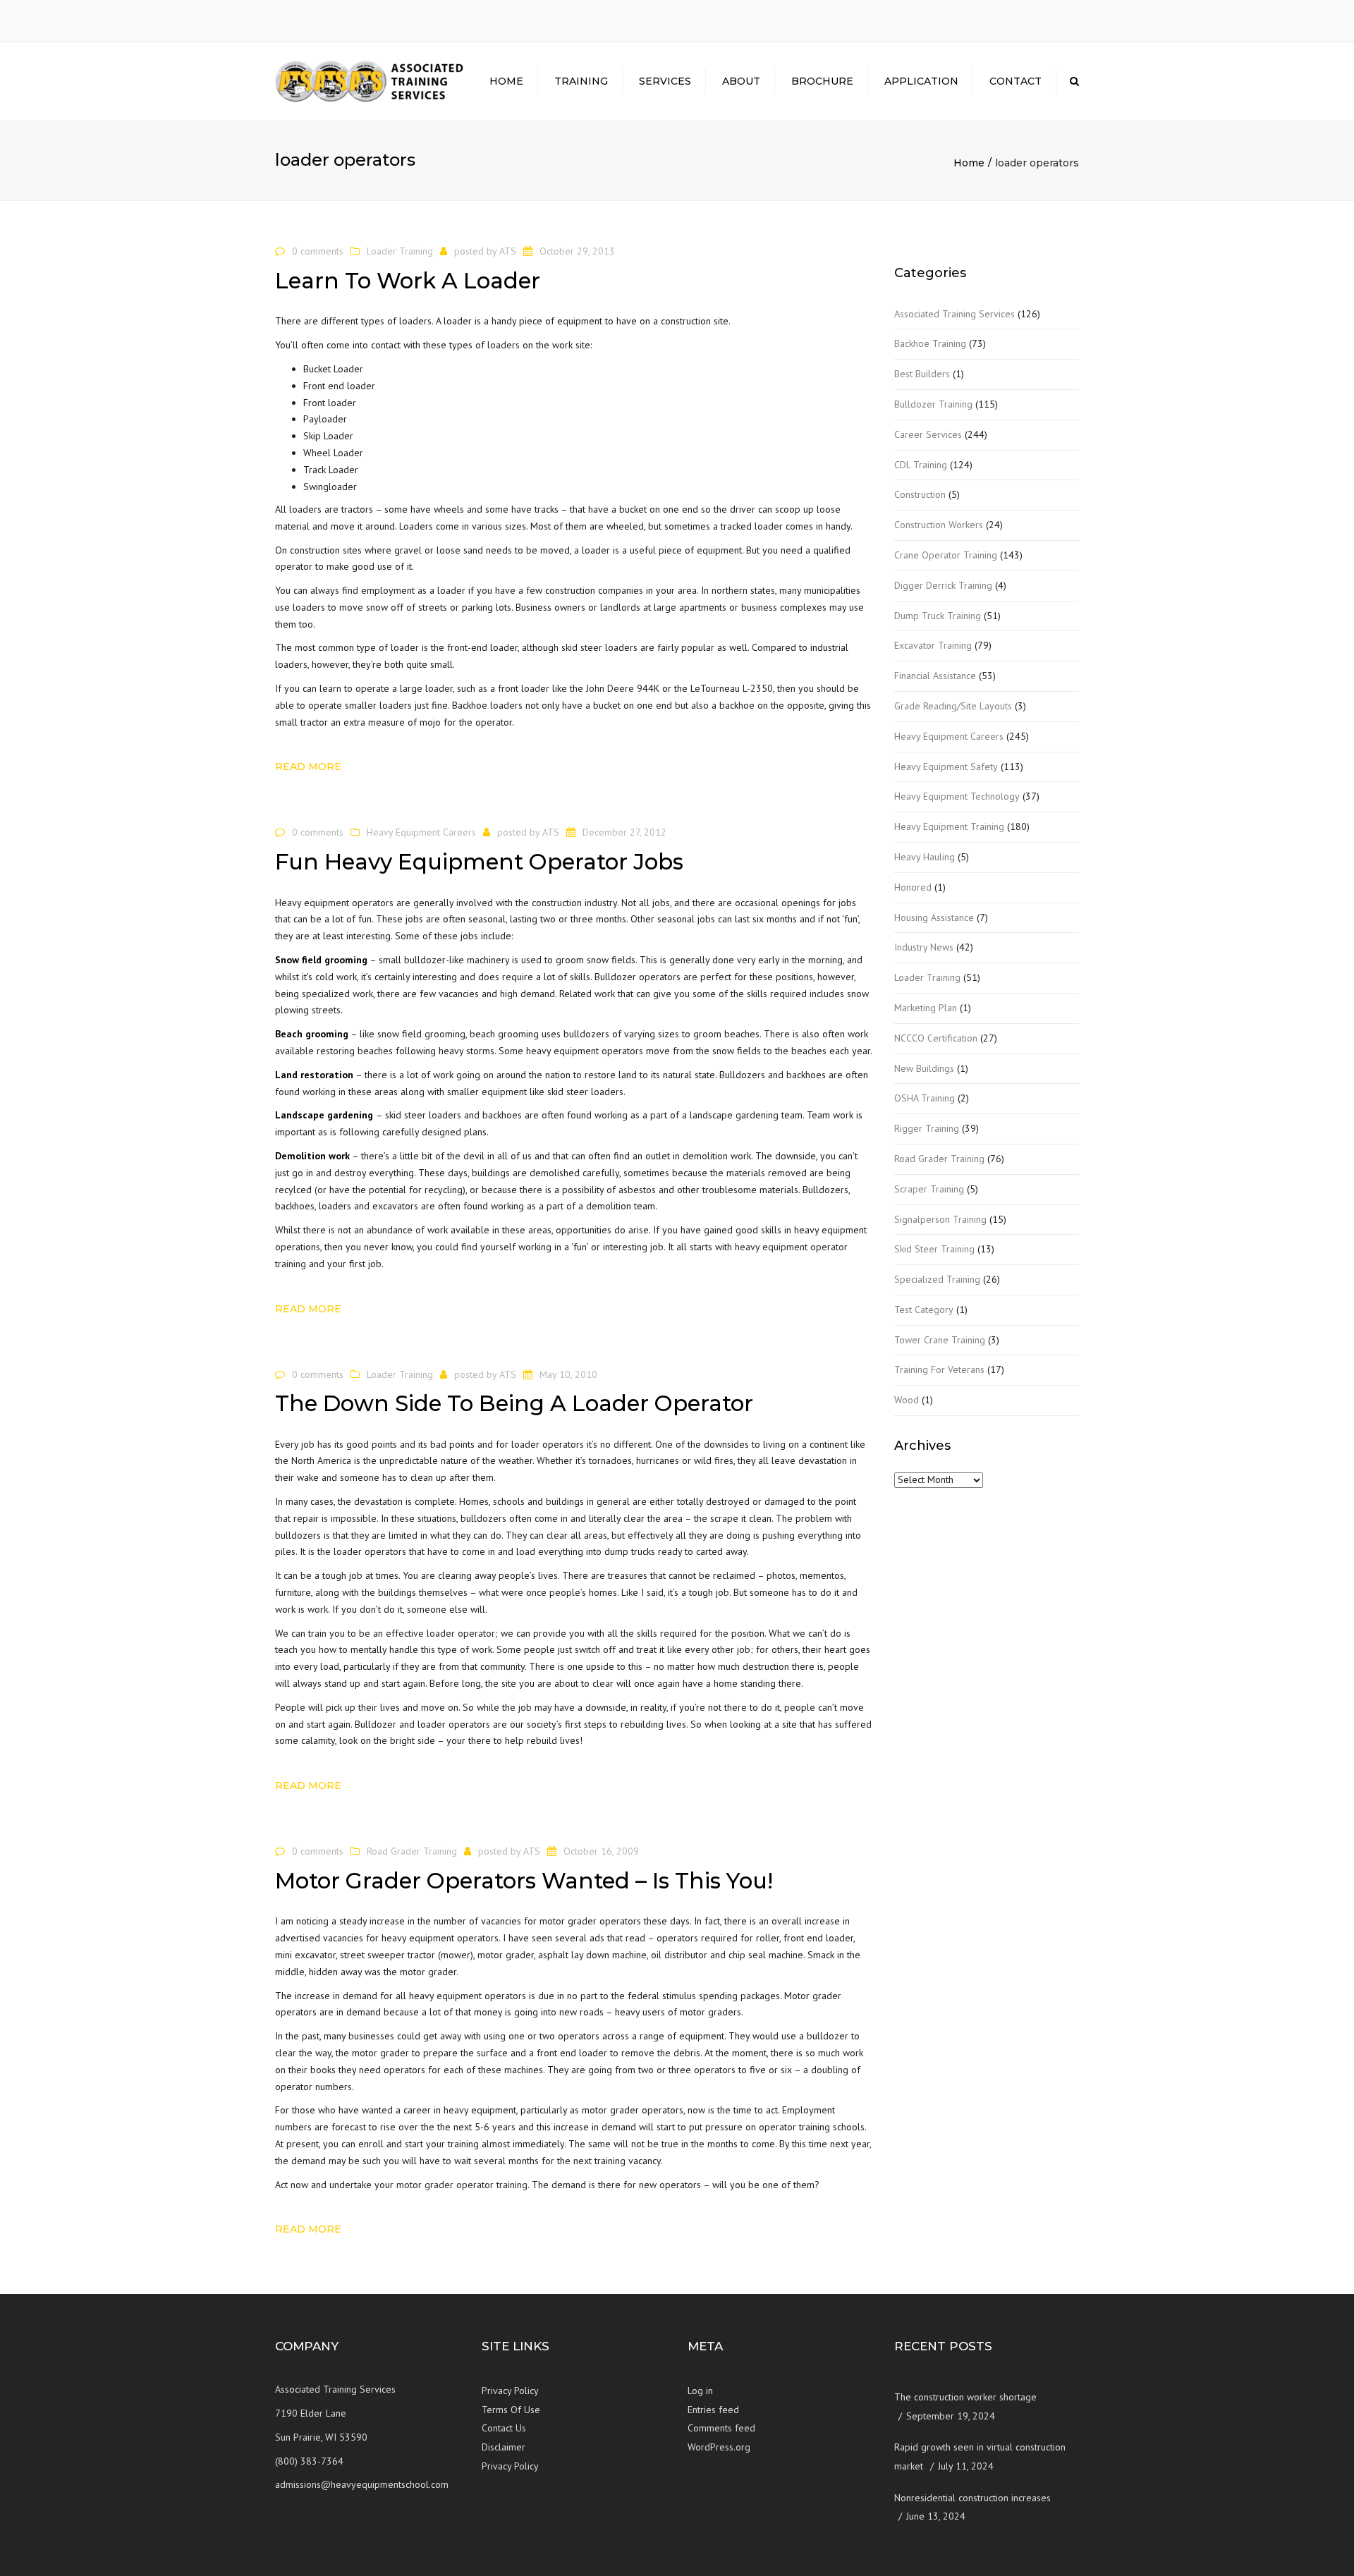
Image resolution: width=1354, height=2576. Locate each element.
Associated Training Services (954, 314)
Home (506, 81)
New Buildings (924, 1068)
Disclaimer (504, 2447)
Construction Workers (939, 525)
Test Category (924, 1310)
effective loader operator (440, 1633)
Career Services (928, 434)
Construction (920, 494)
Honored (913, 887)
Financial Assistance (935, 676)
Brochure (822, 81)
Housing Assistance (934, 917)
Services (665, 81)
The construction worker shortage (965, 2397)
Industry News (924, 947)
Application (921, 81)
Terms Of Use (511, 2410)
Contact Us (504, 2428)
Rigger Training (927, 1128)
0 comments (318, 251)
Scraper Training (929, 1189)
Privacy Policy (510, 2391)
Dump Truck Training (938, 616)
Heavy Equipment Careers (421, 832)
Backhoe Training (930, 343)
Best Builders (922, 374)
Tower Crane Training (940, 1340)
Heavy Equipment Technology (957, 796)
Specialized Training (937, 1279)
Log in (700, 2391)
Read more (308, 767)
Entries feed (713, 2410)
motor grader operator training (462, 2185)
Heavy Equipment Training (949, 826)
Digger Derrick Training (943, 585)
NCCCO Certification (936, 1038)
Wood (907, 1400)
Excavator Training (933, 645)
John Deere (610, 688)
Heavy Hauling (925, 857)
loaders (504, 345)
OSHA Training (925, 1098)
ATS (508, 251)
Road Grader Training (412, 1851)
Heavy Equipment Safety (946, 767)
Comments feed (721, 2428)
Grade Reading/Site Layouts (953, 706)
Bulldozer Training (933, 404)
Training (581, 81)
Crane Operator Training (946, 555)
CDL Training (921, 465)
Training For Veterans (939, 1369)
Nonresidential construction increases (972, 2498)
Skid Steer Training (934, 1249)
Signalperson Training (940, 1219)
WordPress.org (719, 2447)
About (741, 81)
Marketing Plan (926, 1008)
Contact (1015, 81)
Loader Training (400, 251)
